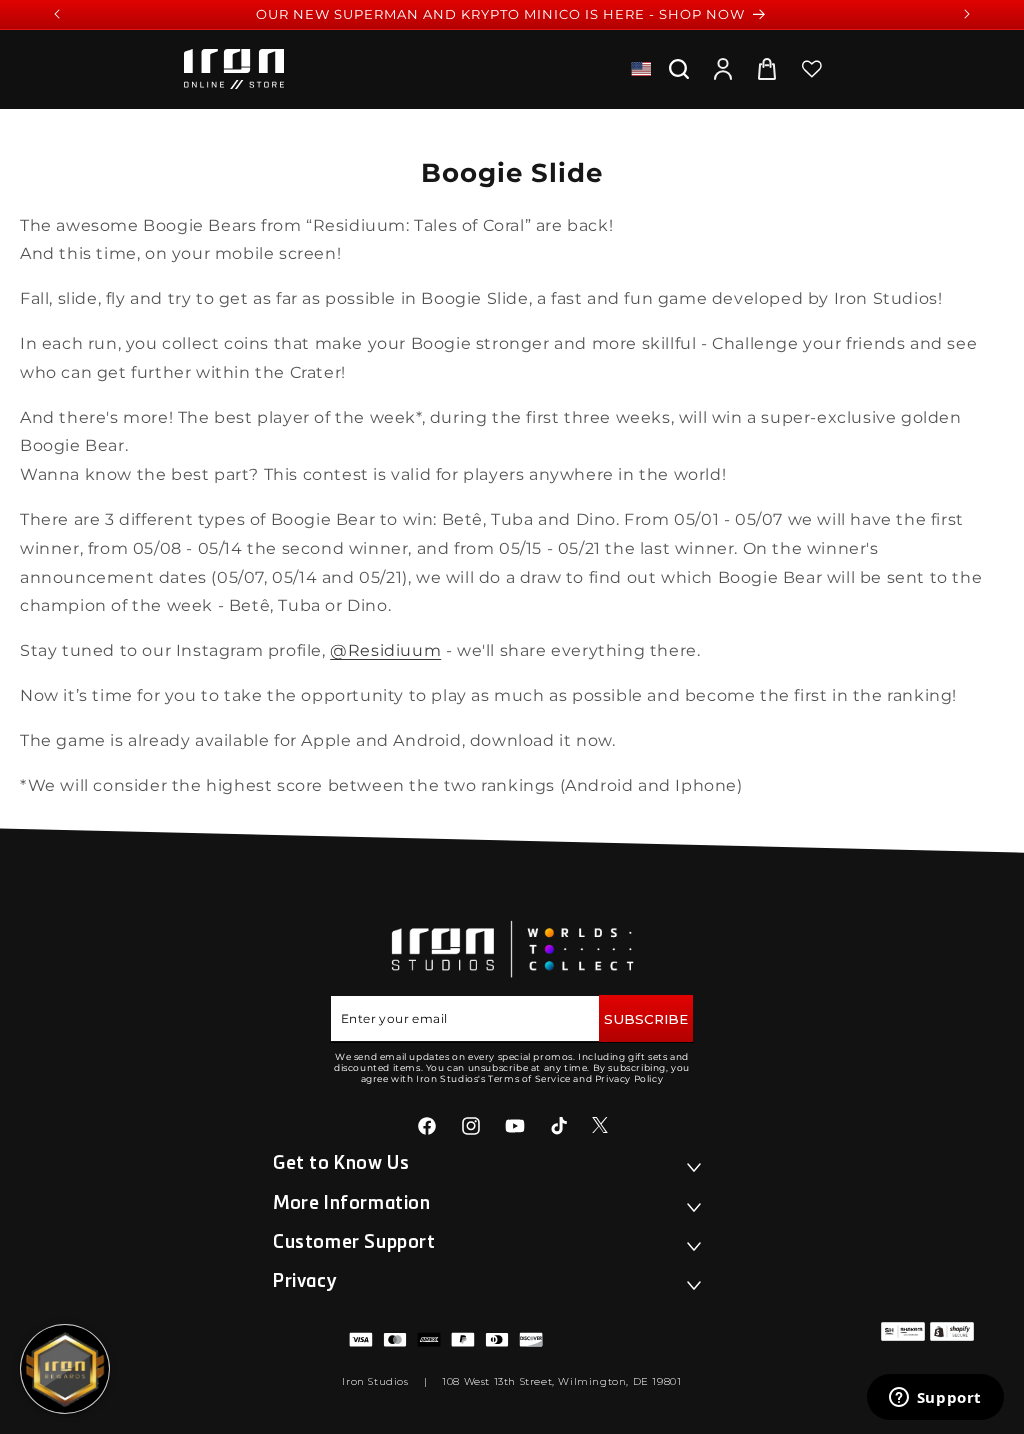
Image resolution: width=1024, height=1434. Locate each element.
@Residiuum (385, 650)
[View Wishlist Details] (812, 69)
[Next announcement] (967, 14)
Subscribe (646, 1019)
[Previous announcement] (57, 14)
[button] (679, 69)
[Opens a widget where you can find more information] (935, 1399)
